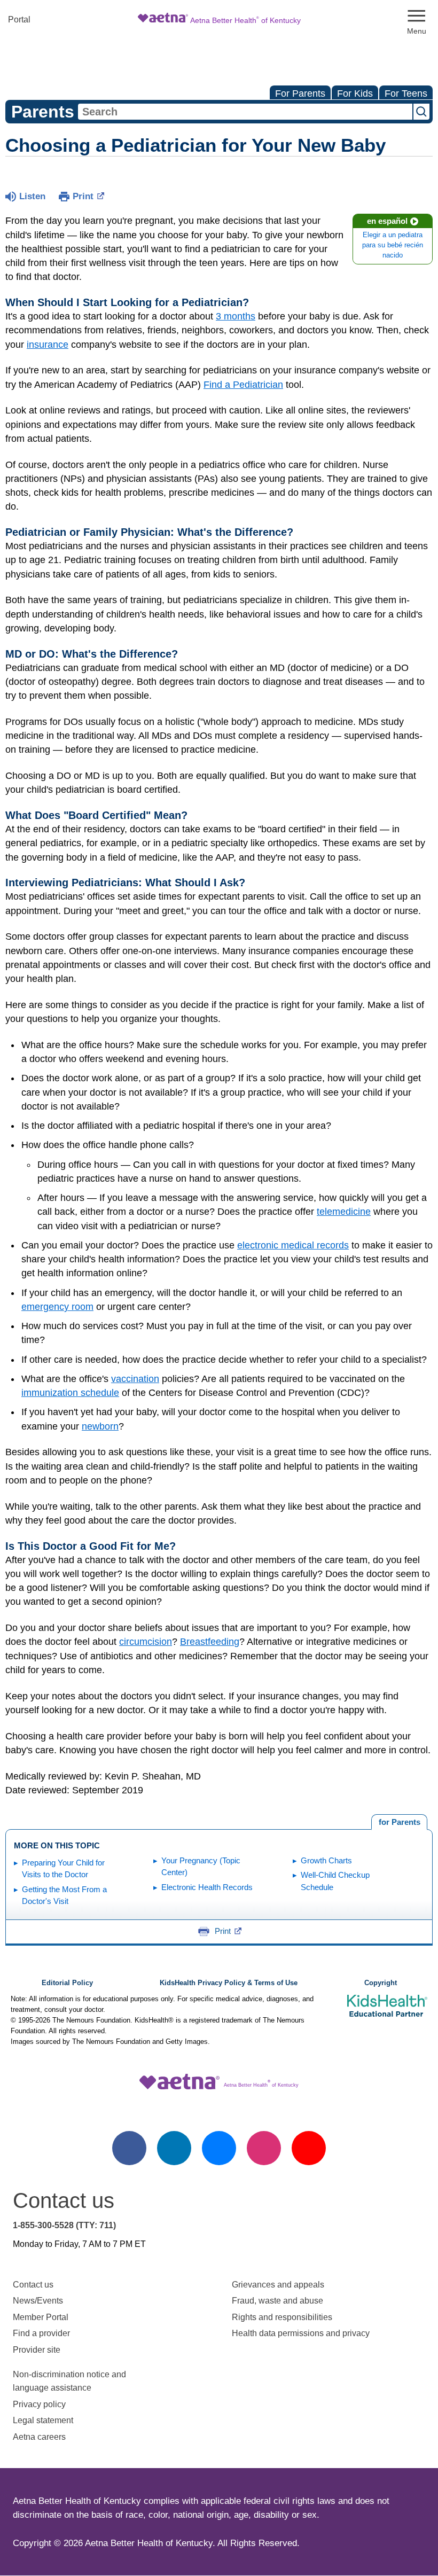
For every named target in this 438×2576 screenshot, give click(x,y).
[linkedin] (174, 2148)
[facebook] (129, 2148)
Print (83, 196)
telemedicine (344, 1212)
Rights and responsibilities (282, 2317)
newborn (100, 1426)
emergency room (57, 1307)
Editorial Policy (67, 1983)
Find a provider (41, 2333)
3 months (236, 316)
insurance (48, 345)
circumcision (146, 1642)
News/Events (38, 2301)
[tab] (399, 1822)
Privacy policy (39, 2404)
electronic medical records (293, 1245)
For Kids (355, 93)
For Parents (300, 93)
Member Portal (41, 2317)
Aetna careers (39, 2437)
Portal (19, 19)
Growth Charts (326, 1860)
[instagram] (264, 2148)
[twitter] (219, 2148)
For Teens (406, 93)
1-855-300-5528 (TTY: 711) (64, 2225)
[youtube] (309, 2148)
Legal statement (44, 2420)
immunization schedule (70, 1393)
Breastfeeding (210, 1642)
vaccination (135, 1379)
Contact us (33, 2285)
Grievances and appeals (278, 2285)
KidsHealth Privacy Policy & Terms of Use (229, 1983)
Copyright (381, 1983)
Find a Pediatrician (243, 385)
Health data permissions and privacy (301, 2333)
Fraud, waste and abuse (277, 2301)
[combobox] (245, 112)
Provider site (37, 2350)
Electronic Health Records (207, 1887)
